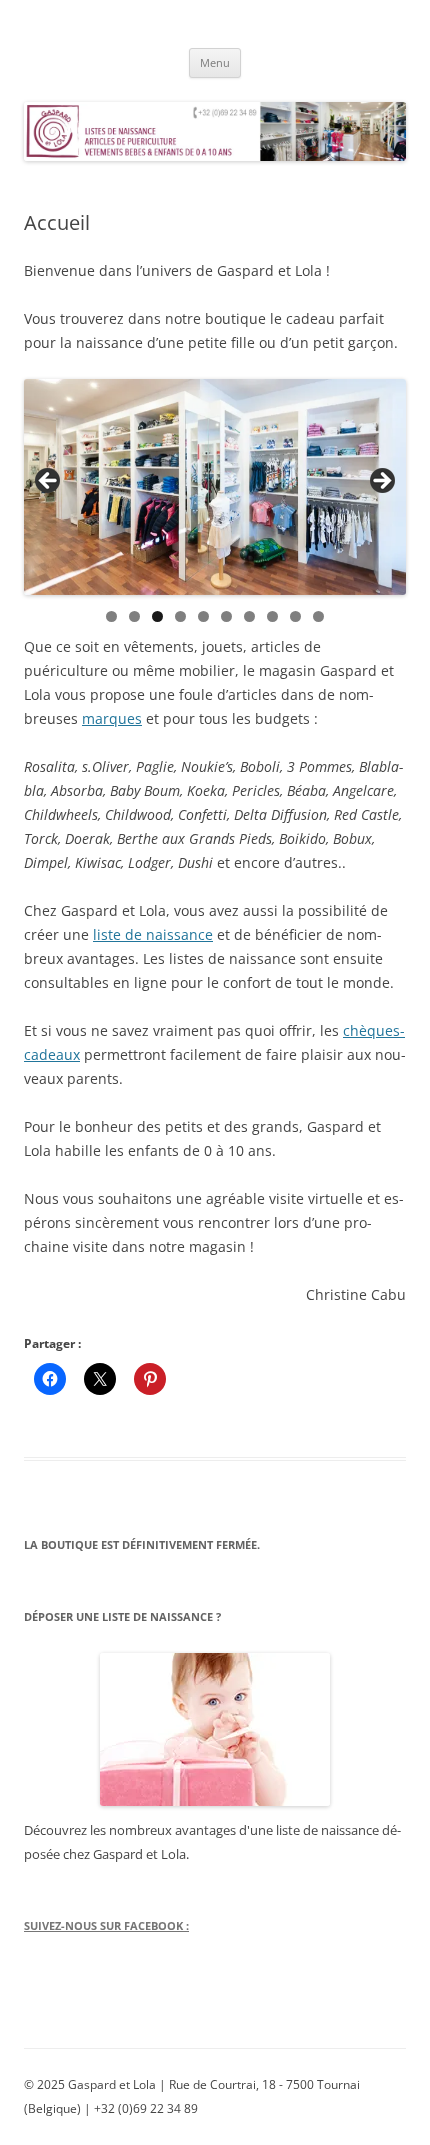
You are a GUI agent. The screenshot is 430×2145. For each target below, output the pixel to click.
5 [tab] (203, 616)
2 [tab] (134, 616)
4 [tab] (180, 616)
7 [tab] (249, 616)
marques (112, 718)
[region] (215, 486)
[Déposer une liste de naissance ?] (215, 1729)
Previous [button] (49, 482)
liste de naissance (153, 934)
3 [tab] (157, 616)
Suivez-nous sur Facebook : (106, 1925)
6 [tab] (226, 616)
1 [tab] (111, 616)
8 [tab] (272, 616)
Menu (215, 62)
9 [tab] (295, 616)
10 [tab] (319, 616)
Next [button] (381, 482)
